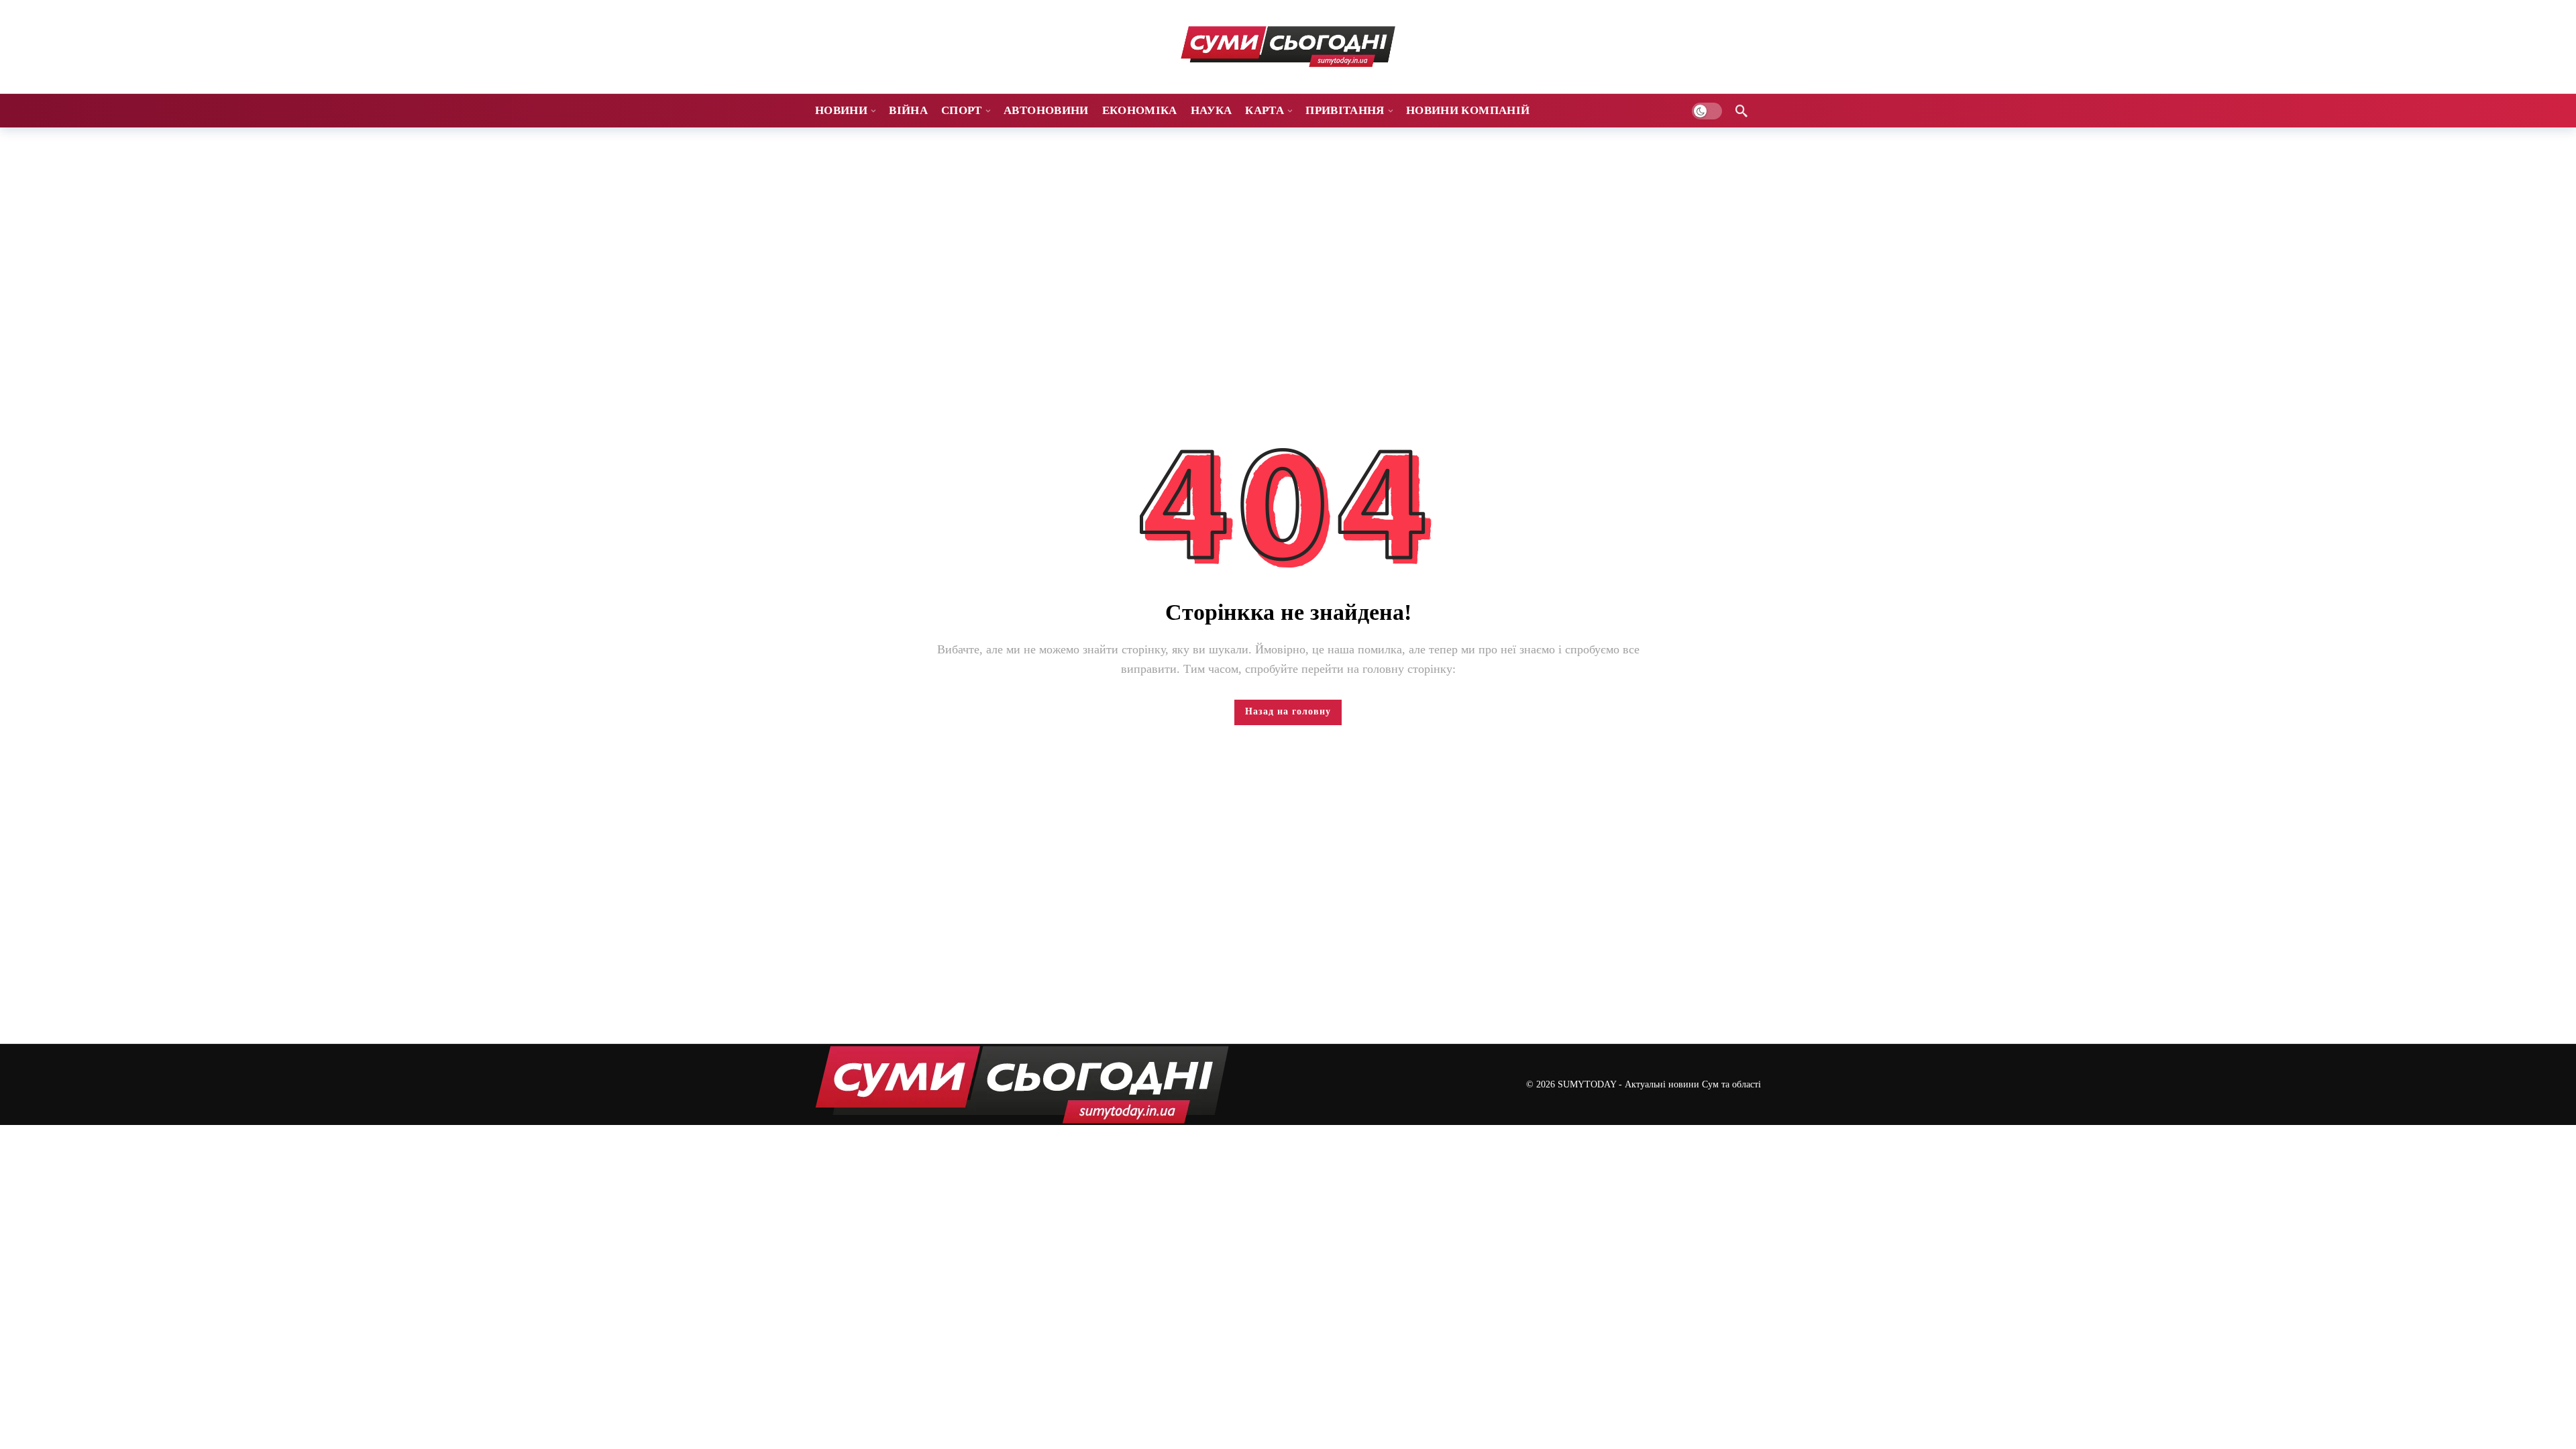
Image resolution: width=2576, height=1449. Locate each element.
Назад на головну (1288, 711)
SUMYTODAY (1587, 1084)
